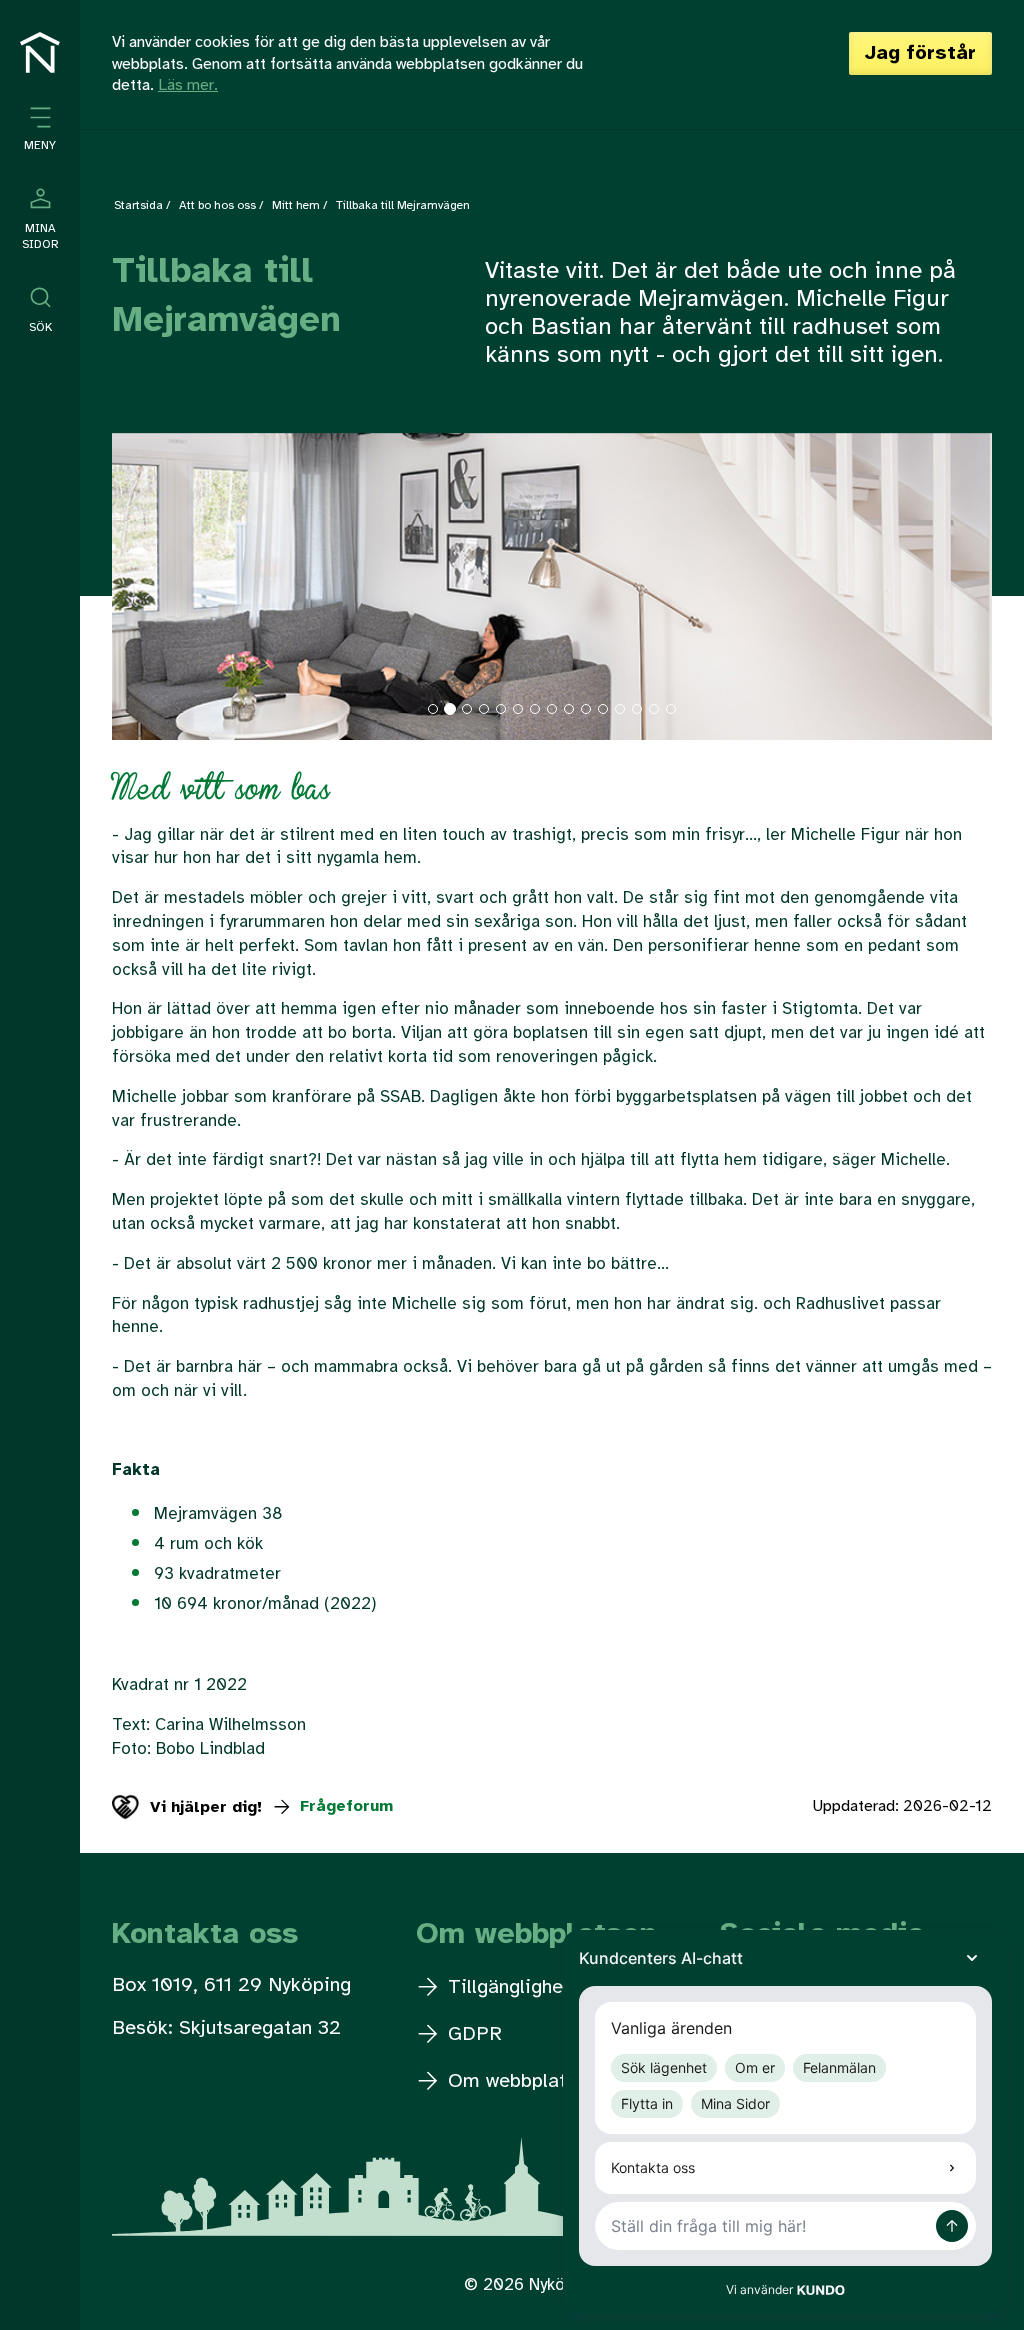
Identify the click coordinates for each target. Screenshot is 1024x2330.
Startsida (138, 205)
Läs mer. (188, 85)
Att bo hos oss (217, 205)
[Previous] (178, 596)
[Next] (926, 596)
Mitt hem (296, 205)
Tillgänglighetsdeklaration (561, 1987)
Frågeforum (344, 1806)
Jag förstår (920, 53)
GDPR (472, 2034)
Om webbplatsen (519, 2081)
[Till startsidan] (40, 52)
